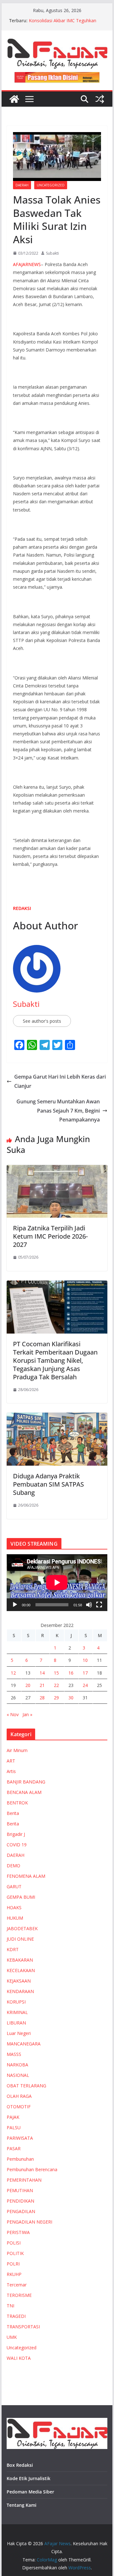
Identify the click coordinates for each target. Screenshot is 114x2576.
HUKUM (15, 1918)
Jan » (27, 1714)
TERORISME (19, 2295)
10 (85, 1660)
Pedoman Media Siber (30, 2492)
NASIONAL (18, 2075)
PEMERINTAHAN (24, 2180)
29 (56, 1698)
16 (71, 1673)
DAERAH (22, 185)
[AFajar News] (14, 99)
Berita (13, 1813)
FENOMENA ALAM (26, 1876)
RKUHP (14, 2274)
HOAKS (14, 1907)
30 (71, 1698)
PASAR (14, 2148)
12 (13, 1673)
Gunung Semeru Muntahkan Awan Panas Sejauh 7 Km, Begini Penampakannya (58, 1111)
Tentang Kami (22, 2505)
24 (85, 1685)
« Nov (13, 1714)
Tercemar (17, 2285)
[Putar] (15, 1605)
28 (42, 1698)
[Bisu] (89, 1605)
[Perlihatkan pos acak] (100, 99)
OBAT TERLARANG (26, 2086)
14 (42, 1673)
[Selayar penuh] (99, 1605)
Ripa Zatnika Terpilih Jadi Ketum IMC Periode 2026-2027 (50, 1236)
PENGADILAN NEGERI (29, 2222)
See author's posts (42, 1021)
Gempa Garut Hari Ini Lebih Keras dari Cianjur (60, 1081)
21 (42, 1685)
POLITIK (15, 2253)
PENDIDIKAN (20, 2201)
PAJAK (13, 2117)
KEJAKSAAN (19, 1981)
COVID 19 (17, 1845)
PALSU (14, 2128)
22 (56, 1685)
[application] (57, 1582)
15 (56, 1673)
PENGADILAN (21, 2211)
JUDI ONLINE (20, 1939)
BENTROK (17, 1803)
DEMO (13, 1866)
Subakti (52, 253)
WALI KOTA (19, 2358)
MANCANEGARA (24, 2044)
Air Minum (17, 1750)
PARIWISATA (20, 2138)
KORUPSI (16, 2002)
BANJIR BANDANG (26, 1782)
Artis (11, 1771)
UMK (12, 2337)
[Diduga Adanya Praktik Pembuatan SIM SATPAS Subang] (57, 1417)
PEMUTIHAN (20, 2190)
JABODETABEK (22, 1928)
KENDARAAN (20, 1991)
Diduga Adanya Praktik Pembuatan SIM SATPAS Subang (48, 1484)
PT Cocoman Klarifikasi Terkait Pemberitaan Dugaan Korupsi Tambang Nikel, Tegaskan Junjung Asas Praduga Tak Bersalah (55, 1360)
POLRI (13, 2264)
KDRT (13, 1949)
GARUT (14, 1887)
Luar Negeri (19, 2033)
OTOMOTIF (19, 2107)
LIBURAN (16, 2023)
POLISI (14, 2243)
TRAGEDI (16, 2316)
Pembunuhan (20, 2159)
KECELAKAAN (21, 1970)
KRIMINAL (17, 2012)
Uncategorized (51, 185)
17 (85, 1673)
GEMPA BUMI (21, 1897)
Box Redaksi (20, 2465)
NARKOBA (17, 2065)
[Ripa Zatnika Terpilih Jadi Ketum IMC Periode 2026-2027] (57, 1169)
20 (28, 1685)
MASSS (14, 2054)
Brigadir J (16, 1834)
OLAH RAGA (19, 2096)
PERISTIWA (18, 2232)
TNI (10, 2306)
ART (11, 1761)
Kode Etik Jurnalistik (28, 2478)
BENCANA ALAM (24, 1792)
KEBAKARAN (20, 1960)
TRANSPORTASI (23, 2327)
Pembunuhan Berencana (32, 2169)
